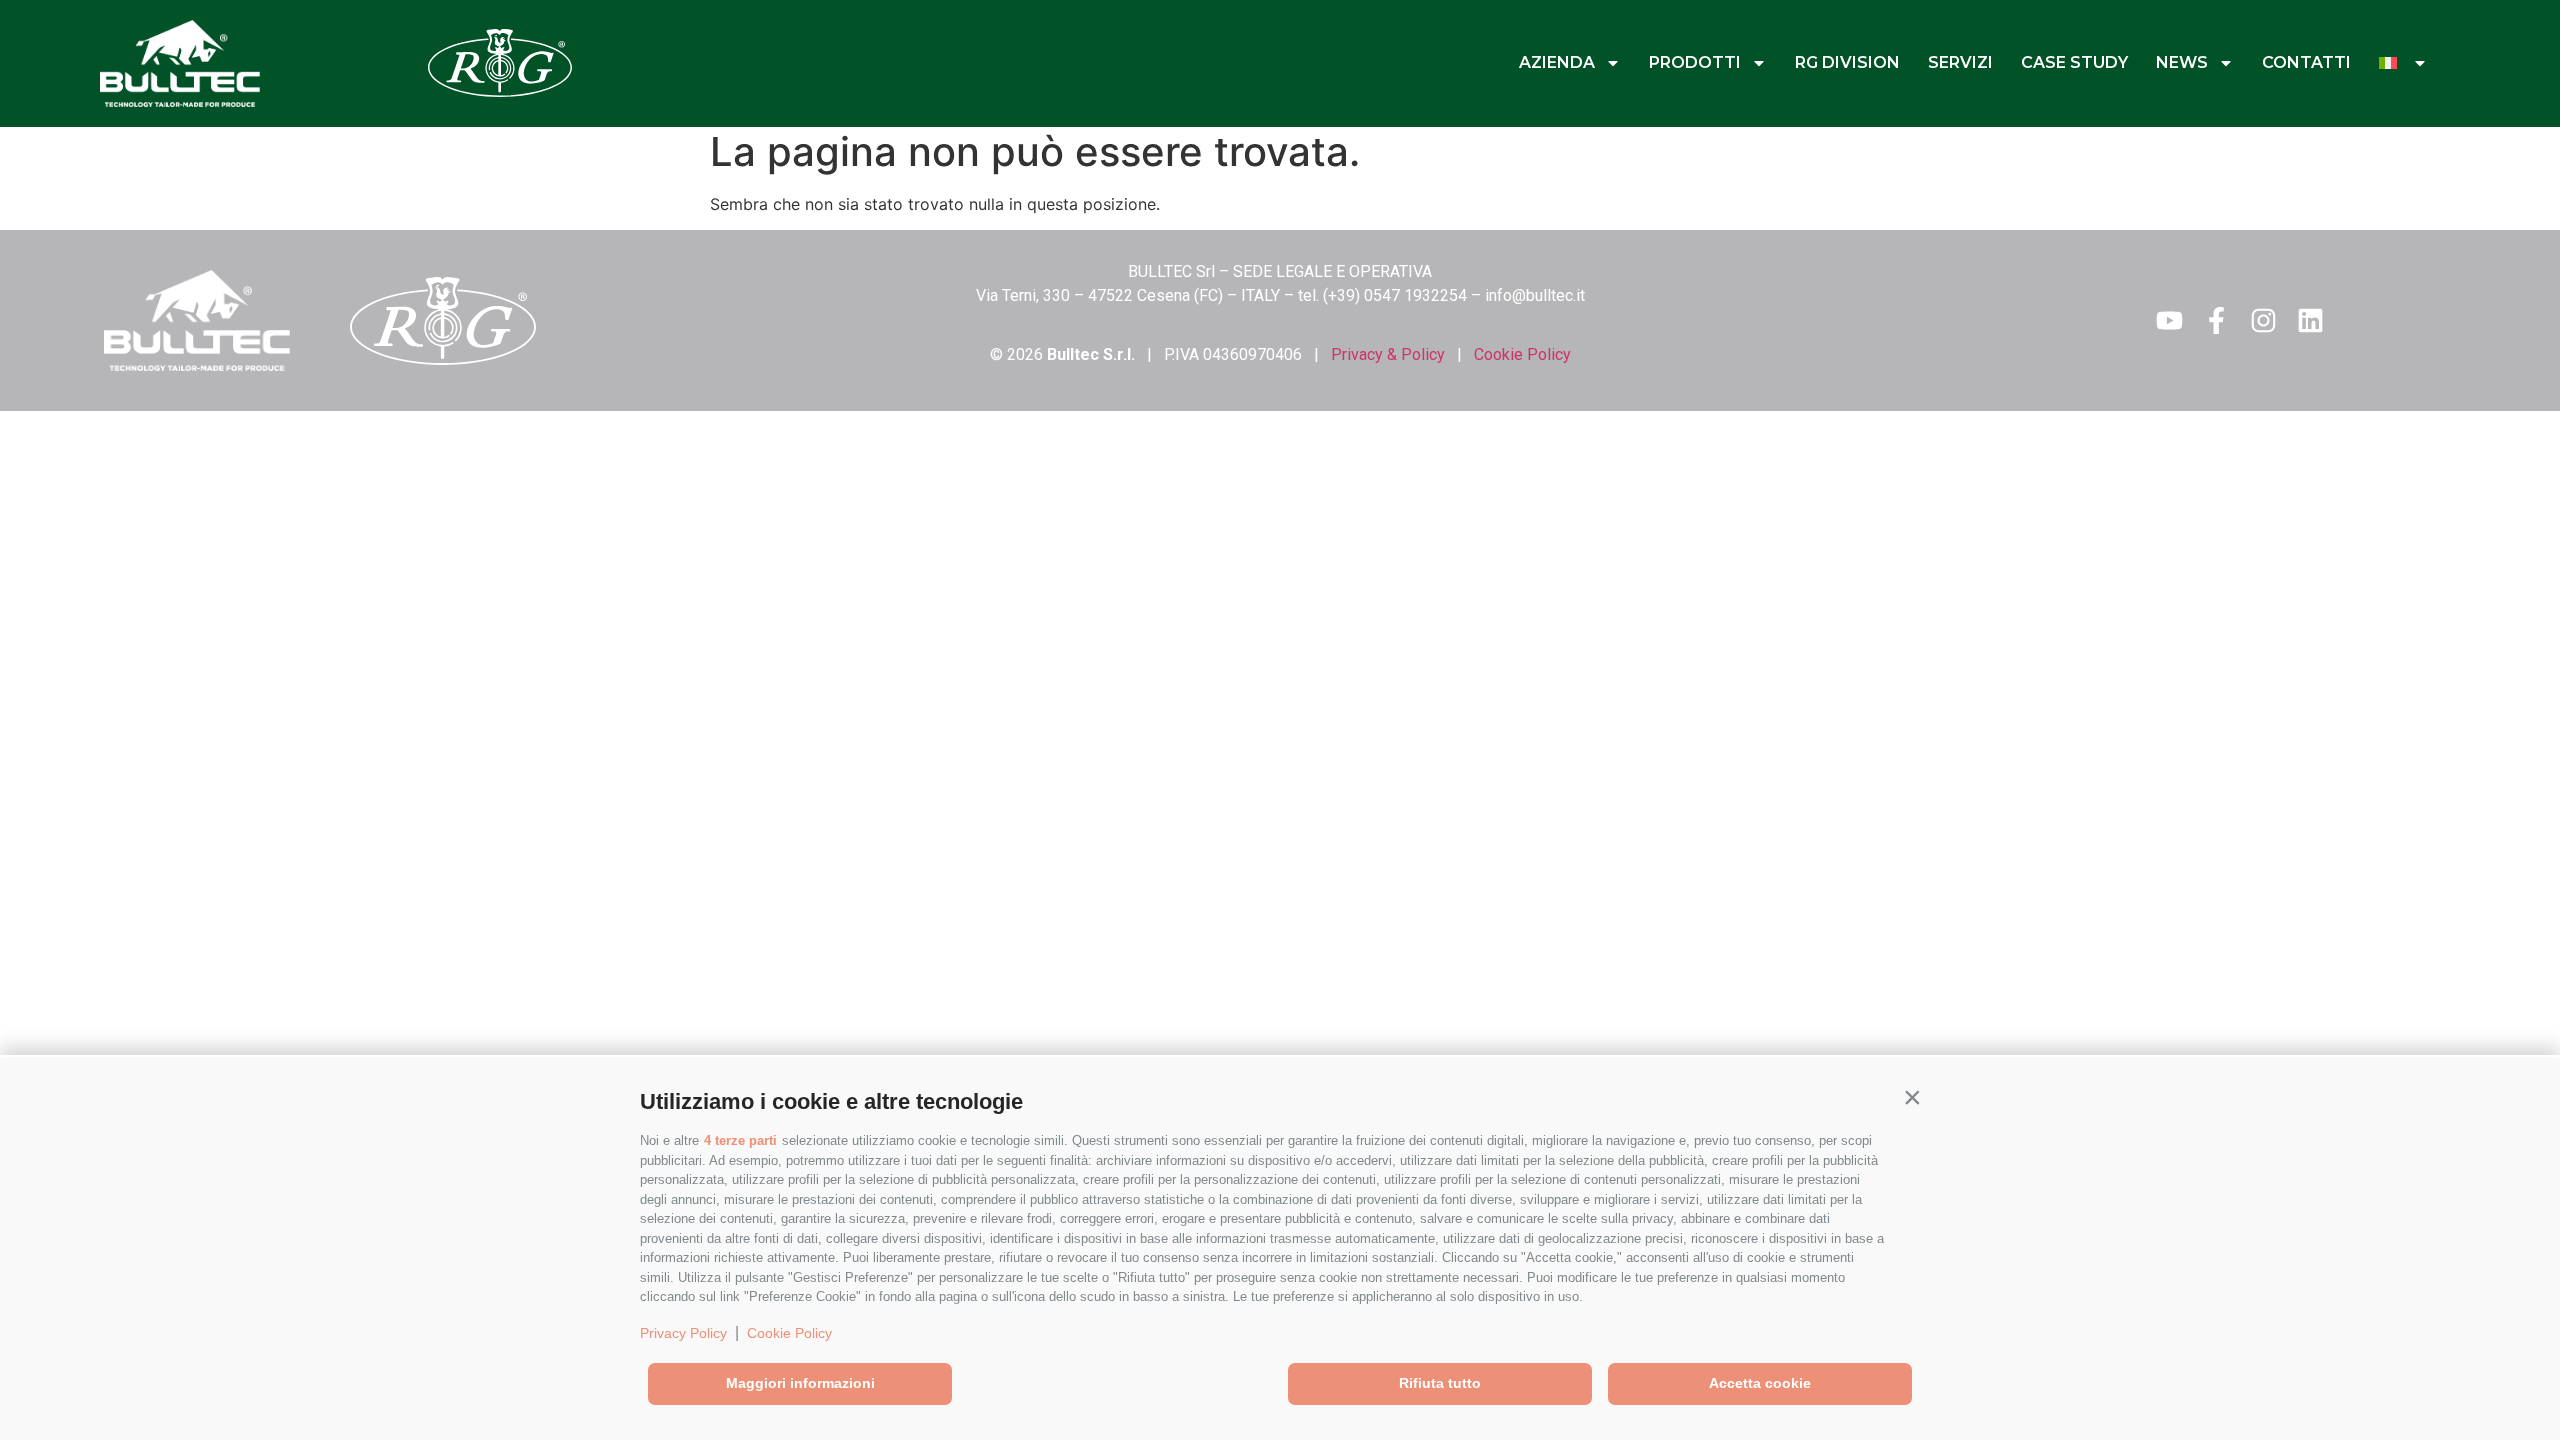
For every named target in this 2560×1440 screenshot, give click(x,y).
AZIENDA (1557, 62)
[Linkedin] (2310, 320)
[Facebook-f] (2216, 320)
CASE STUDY (2074, 62)
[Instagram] (2263, 320)
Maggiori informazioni (800, 1383)
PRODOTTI (1695, 62)
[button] (1912, 1097)
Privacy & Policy (1388, 354)
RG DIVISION (1847, 62)
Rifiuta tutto (1440, 1383)
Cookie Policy (789, 1333)
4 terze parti (740, 1140)
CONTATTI (2306, 62)
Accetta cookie (1760, 1383)
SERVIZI (1960, 62)
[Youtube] (2169, 320)
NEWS (2182, 62)
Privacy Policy (683, 1333)
